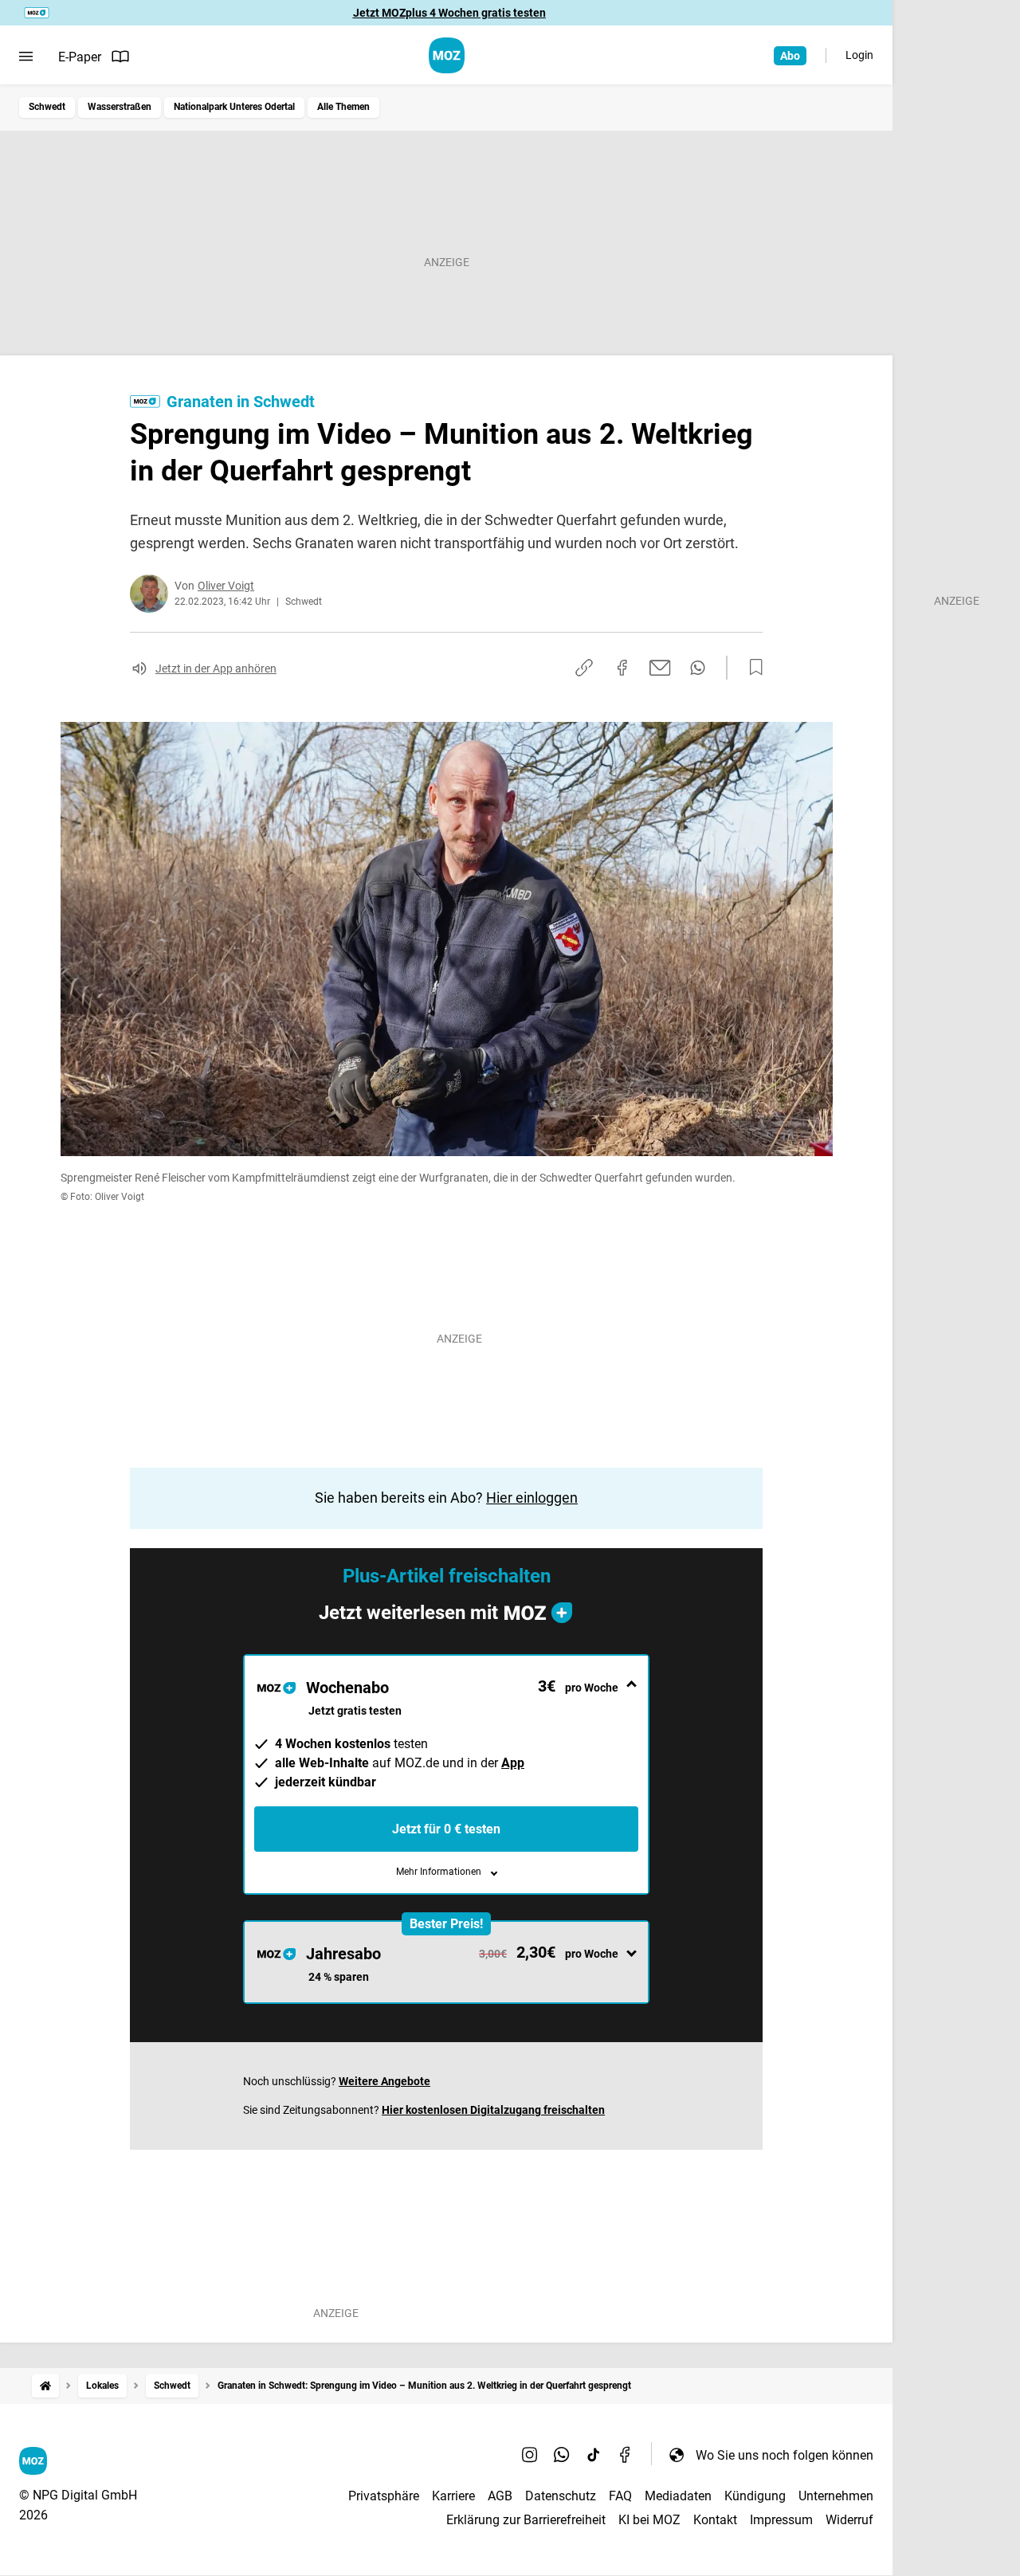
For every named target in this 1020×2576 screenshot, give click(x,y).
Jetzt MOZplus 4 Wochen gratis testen (449, 13)
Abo (790, 56)
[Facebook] (626, 2455)
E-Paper (80, 57)
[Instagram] (530, 2455)
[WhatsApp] (562, 2455)
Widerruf (849, 2520)
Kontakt (715, 2520)
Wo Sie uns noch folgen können (785, 2455)
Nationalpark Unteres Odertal (234, 107)
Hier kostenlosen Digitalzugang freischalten (493, 2110)
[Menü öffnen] (26, 57)
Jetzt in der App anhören (216, 669)
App (513, 1763)
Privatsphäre (384, 2496)
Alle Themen (343, 107)
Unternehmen (836, 2496)
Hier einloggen (532, 1498)
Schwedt (47, 107)
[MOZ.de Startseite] (447, 55)
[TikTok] (594, 2455)
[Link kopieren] (584, 668)
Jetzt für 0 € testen (446, 1829)
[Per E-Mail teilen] (660, 668)
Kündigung (755, 2496)
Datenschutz (561, 2496)
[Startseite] (45, 2386)
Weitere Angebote (384, 2081)
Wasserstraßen (120, 107)
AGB (500, 2496)
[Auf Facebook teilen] (622, 668)
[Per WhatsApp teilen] (698, 668)
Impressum (781, 2520)
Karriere (453, 2496)
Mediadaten (678, 2496)
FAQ (620, 2496)
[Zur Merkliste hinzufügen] (751, 668)
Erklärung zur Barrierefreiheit (526, 2520)
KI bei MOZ (649, 2520)
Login (859, 55)
